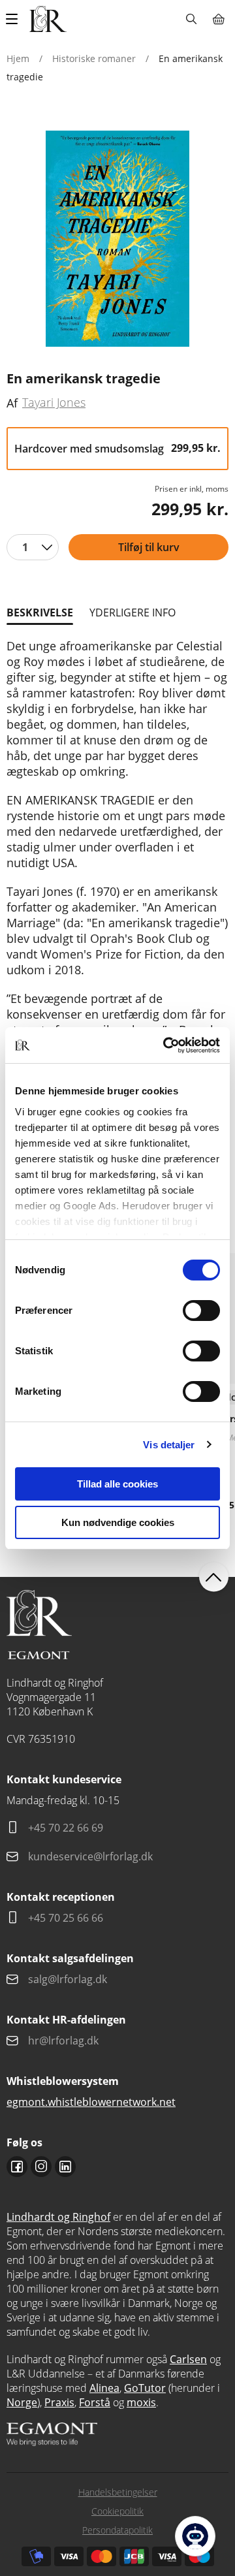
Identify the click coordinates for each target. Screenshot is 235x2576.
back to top (214, 1577)
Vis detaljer (169, 1445)
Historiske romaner (94, 58)
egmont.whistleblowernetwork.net (91, 2102)
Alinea (104, 2388)
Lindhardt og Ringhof (58, 2217)
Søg (191, 19)
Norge (22, 2402)
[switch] (201, 1311)
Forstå (95, 2402)
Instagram (41, 2167)
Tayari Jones (54, 402)
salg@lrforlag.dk (68, 1979)
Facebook (17, 2167)
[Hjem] (48, 19)
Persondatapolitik (117, 2530)
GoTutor (145, 2388)
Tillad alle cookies (117, 1484)
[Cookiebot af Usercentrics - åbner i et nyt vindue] (166, 1045)
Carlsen (188, 2359)
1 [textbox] (25, 547)
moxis (141, 2402)
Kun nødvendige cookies (118, 1522)
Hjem (18, 58)
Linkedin (65, 2167)
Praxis (59, 2402)
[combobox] (33, 547)
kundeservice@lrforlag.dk (90, 1856)
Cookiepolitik (117, 2511)
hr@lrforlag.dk (63, 2041)
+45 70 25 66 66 (66, 1918)
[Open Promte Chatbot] (195, 2536)
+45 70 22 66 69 (66, 1828)
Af (12, 403)
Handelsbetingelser (118, 2492)
